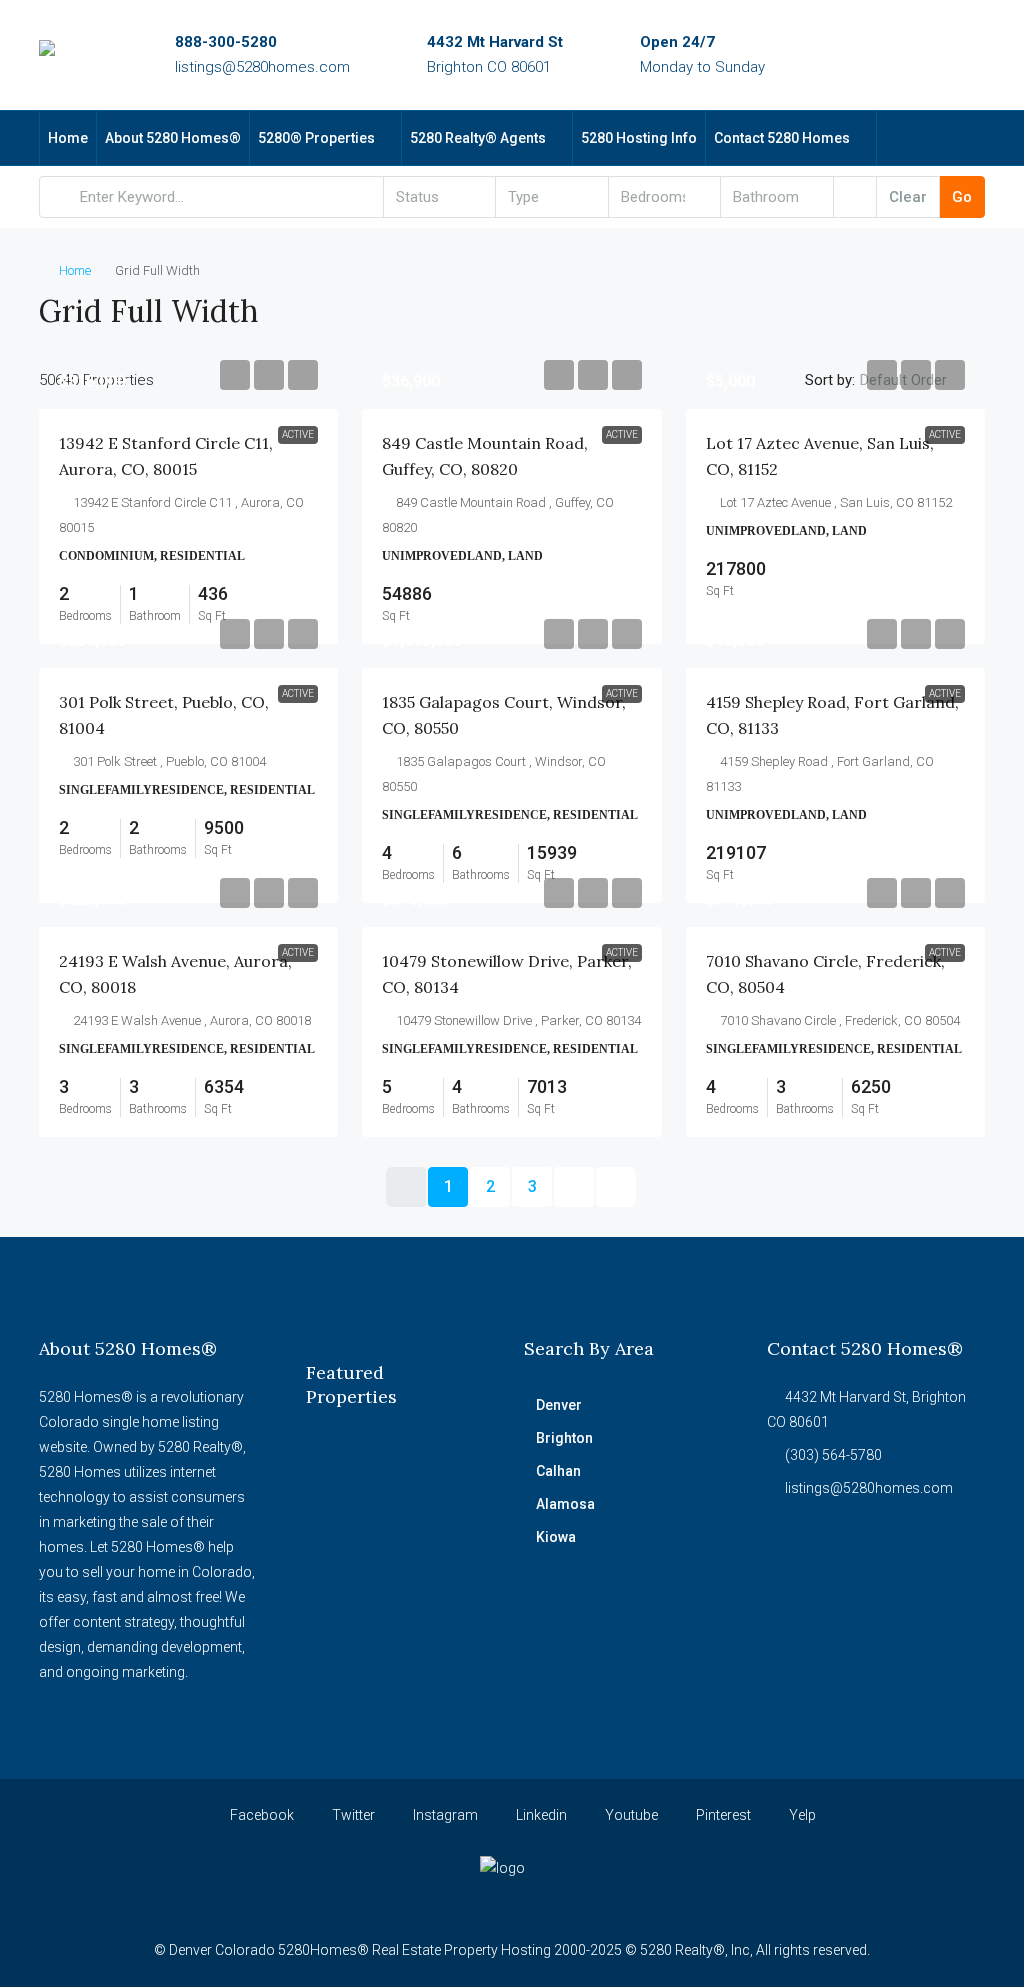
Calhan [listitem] (558, 1471)
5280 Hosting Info (639, 138)
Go (962, 197)
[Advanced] (855, 197)
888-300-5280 (226, 42)
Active (298, 434)
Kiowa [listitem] (556, 1537)
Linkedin (540, 1815)
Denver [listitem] (559, 1405)
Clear (908, 197)
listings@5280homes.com (262, 67)
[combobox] (440, 197)
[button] (949, 305)
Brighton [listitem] (564, 1438)
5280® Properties (316, 138)
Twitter (352, 1815)
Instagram (444, 1815)
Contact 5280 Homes (782, 138)
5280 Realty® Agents (478, 138)
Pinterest (722, 1815)
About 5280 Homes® (173, 138)
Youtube (630, 1815)
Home (68, 138)
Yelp (801, 1815)
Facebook (260, 1815)
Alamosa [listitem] (565, 1504)
